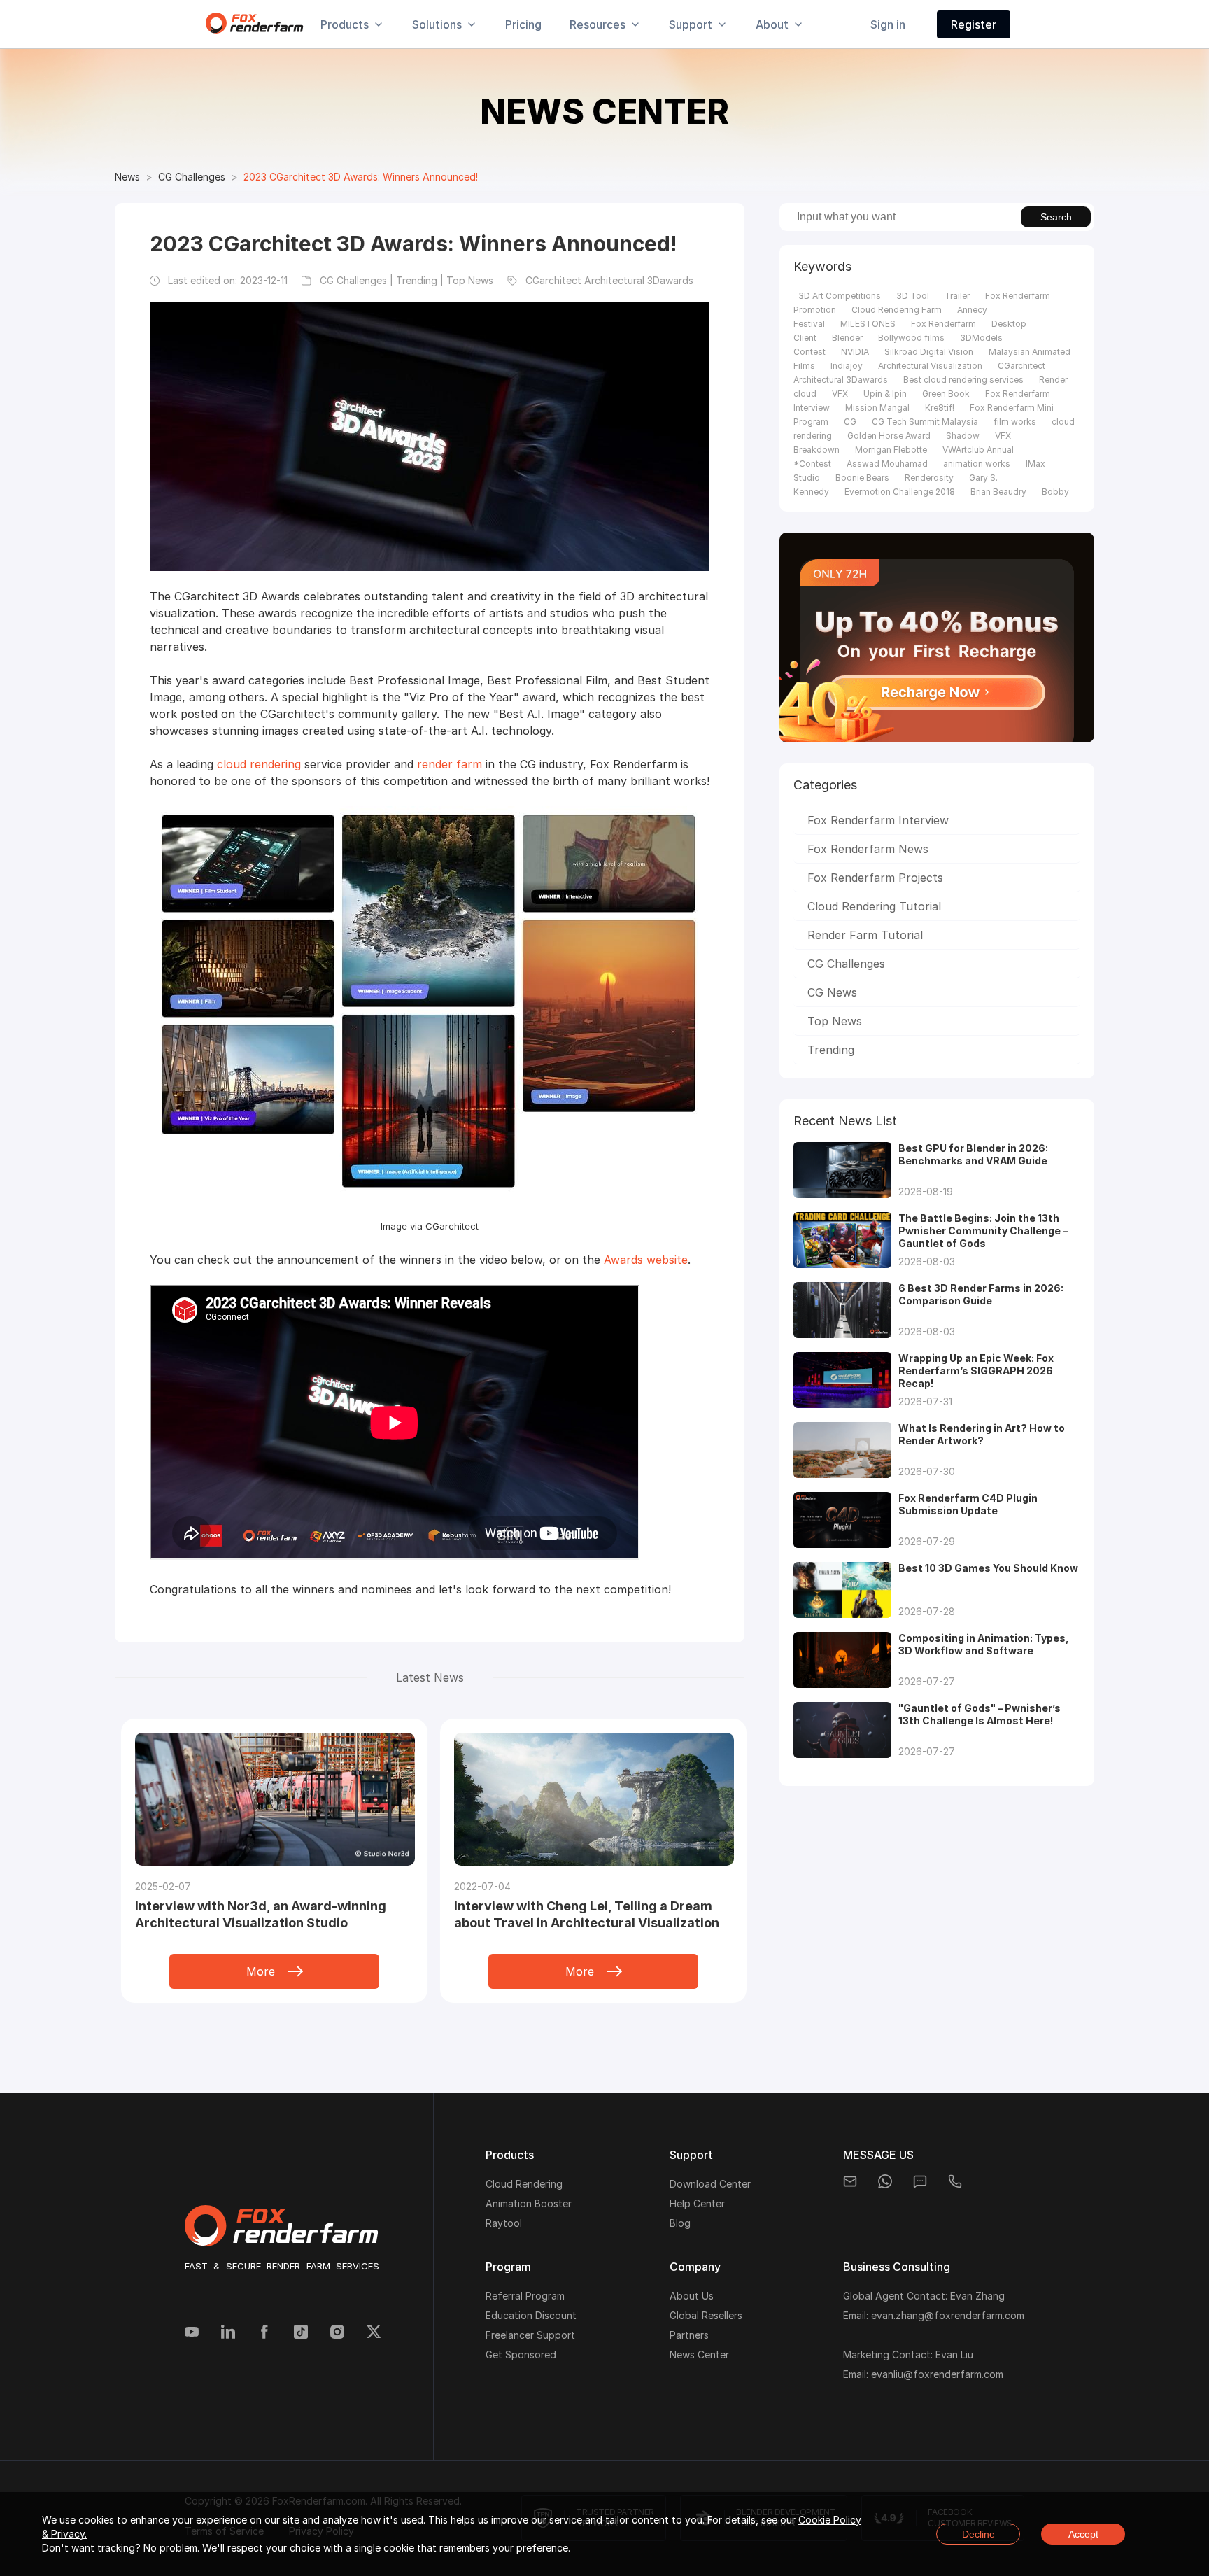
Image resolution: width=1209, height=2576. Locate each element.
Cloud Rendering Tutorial (874, 906)
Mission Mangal (877, 408)
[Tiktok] (301, 2333)
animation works (977, 464)
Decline (978, 2534)
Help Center (697, 2203)
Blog (680, 2223)
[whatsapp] (885, 2181)
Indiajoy (847, 366)
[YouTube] (192, 2333)
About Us (692, 2296)
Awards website (646, 1260)
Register (974, 24)
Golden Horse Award (889, 436)
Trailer (957, 296)
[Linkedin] (228, 2333)
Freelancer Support (530, 2335)
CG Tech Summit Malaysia (925, 422)
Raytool (504, 2223)
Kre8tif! (940, 408)
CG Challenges (192, 177)
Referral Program (525, 2296)
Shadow (963, 436)
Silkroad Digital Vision (929, 352)
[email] (850, 2181)
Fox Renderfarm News (868, 849)
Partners (689, 2335)
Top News (835, 1021)
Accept (1083, 2534)
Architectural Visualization (930, 366)
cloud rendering (259, 764)
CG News (832, 992)
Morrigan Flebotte (891, 450)
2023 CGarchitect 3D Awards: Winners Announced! (361, 177)
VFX (840, 394)
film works (1015, 422)
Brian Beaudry (998, 492)
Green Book (946, 394)
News (127, 177)
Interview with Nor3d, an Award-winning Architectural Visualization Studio (261, 1914)
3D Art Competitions (840, 296)
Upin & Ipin (885, 394)
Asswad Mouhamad (887, 464)
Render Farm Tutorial (865, 935)
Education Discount (531, 2315)
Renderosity (929, 478)
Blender (847, 338)
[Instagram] (337, 2333)
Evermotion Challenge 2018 (900, 492)
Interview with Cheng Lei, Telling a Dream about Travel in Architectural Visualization (587, 1914)
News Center (699, 2355)
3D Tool (913, 296)
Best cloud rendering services (963, 380)
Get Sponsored (521, 2355)
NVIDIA (855, 352)
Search (1056, 217)
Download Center (710, 2184)
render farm (450, 764)
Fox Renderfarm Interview (878, 820)
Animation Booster (529, 2203)
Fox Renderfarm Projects (875, 878)
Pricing (523, 24)
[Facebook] (264, 2333)
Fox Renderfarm (943, 324)
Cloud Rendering (524, 2184)
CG (850, 422)
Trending (831, 1050)
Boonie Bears (862, 478)
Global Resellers (706, 2315)
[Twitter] (374, 2333)
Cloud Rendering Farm (897, 310)
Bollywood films (911, 338)
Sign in (888, 24)
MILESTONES (868, 324)
